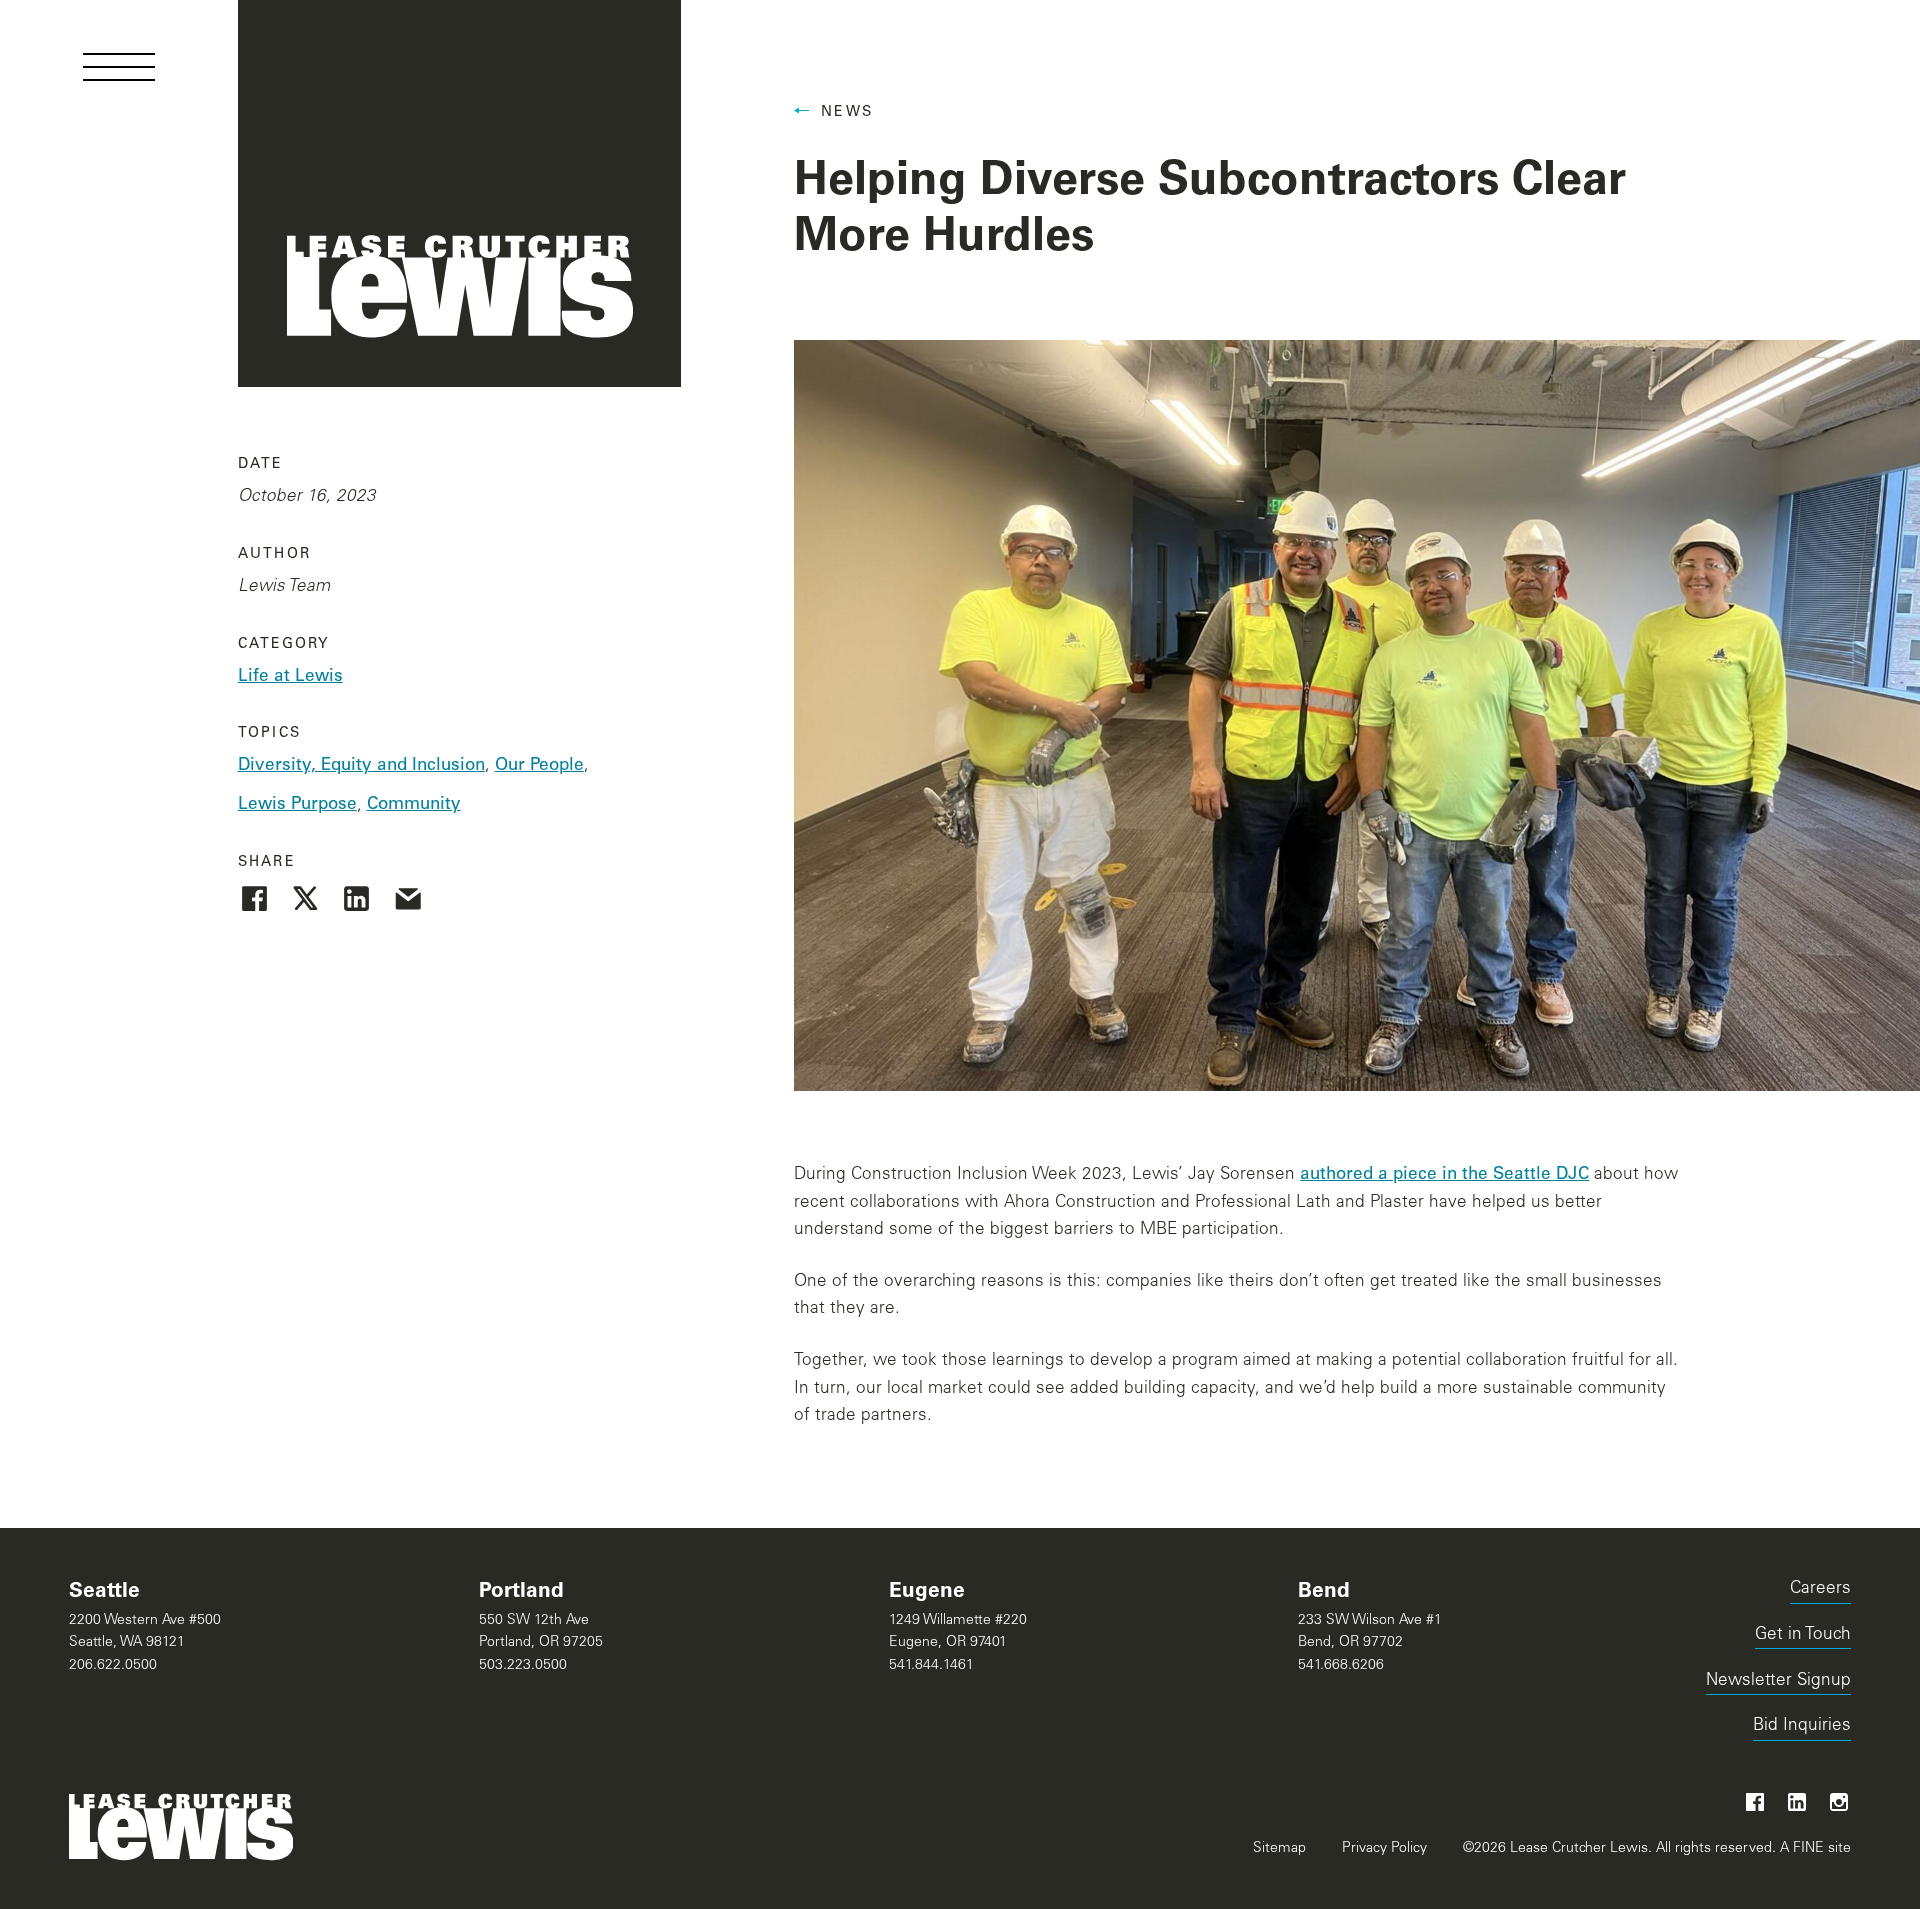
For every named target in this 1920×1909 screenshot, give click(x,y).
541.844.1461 (931, 1666)
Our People (539, 766)
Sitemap (1279, 1849)
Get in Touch (1803, 1635)
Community (414, 805)
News (847, 113)
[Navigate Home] (460, 193)
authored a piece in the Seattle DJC (1444, 1175)
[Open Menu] (119, 67)
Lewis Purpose (297, 805)
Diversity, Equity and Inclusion (361, 766)
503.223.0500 (523, 1666)
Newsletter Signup (1778, 1681)
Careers (1820, 1589)
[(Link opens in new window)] (254, 898)
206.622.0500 (113, 1666)
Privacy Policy (1384, 1849)
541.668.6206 (1341, 1666)
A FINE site (1813, 1848)
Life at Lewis (290, 677)
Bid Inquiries (1802, 1729)
